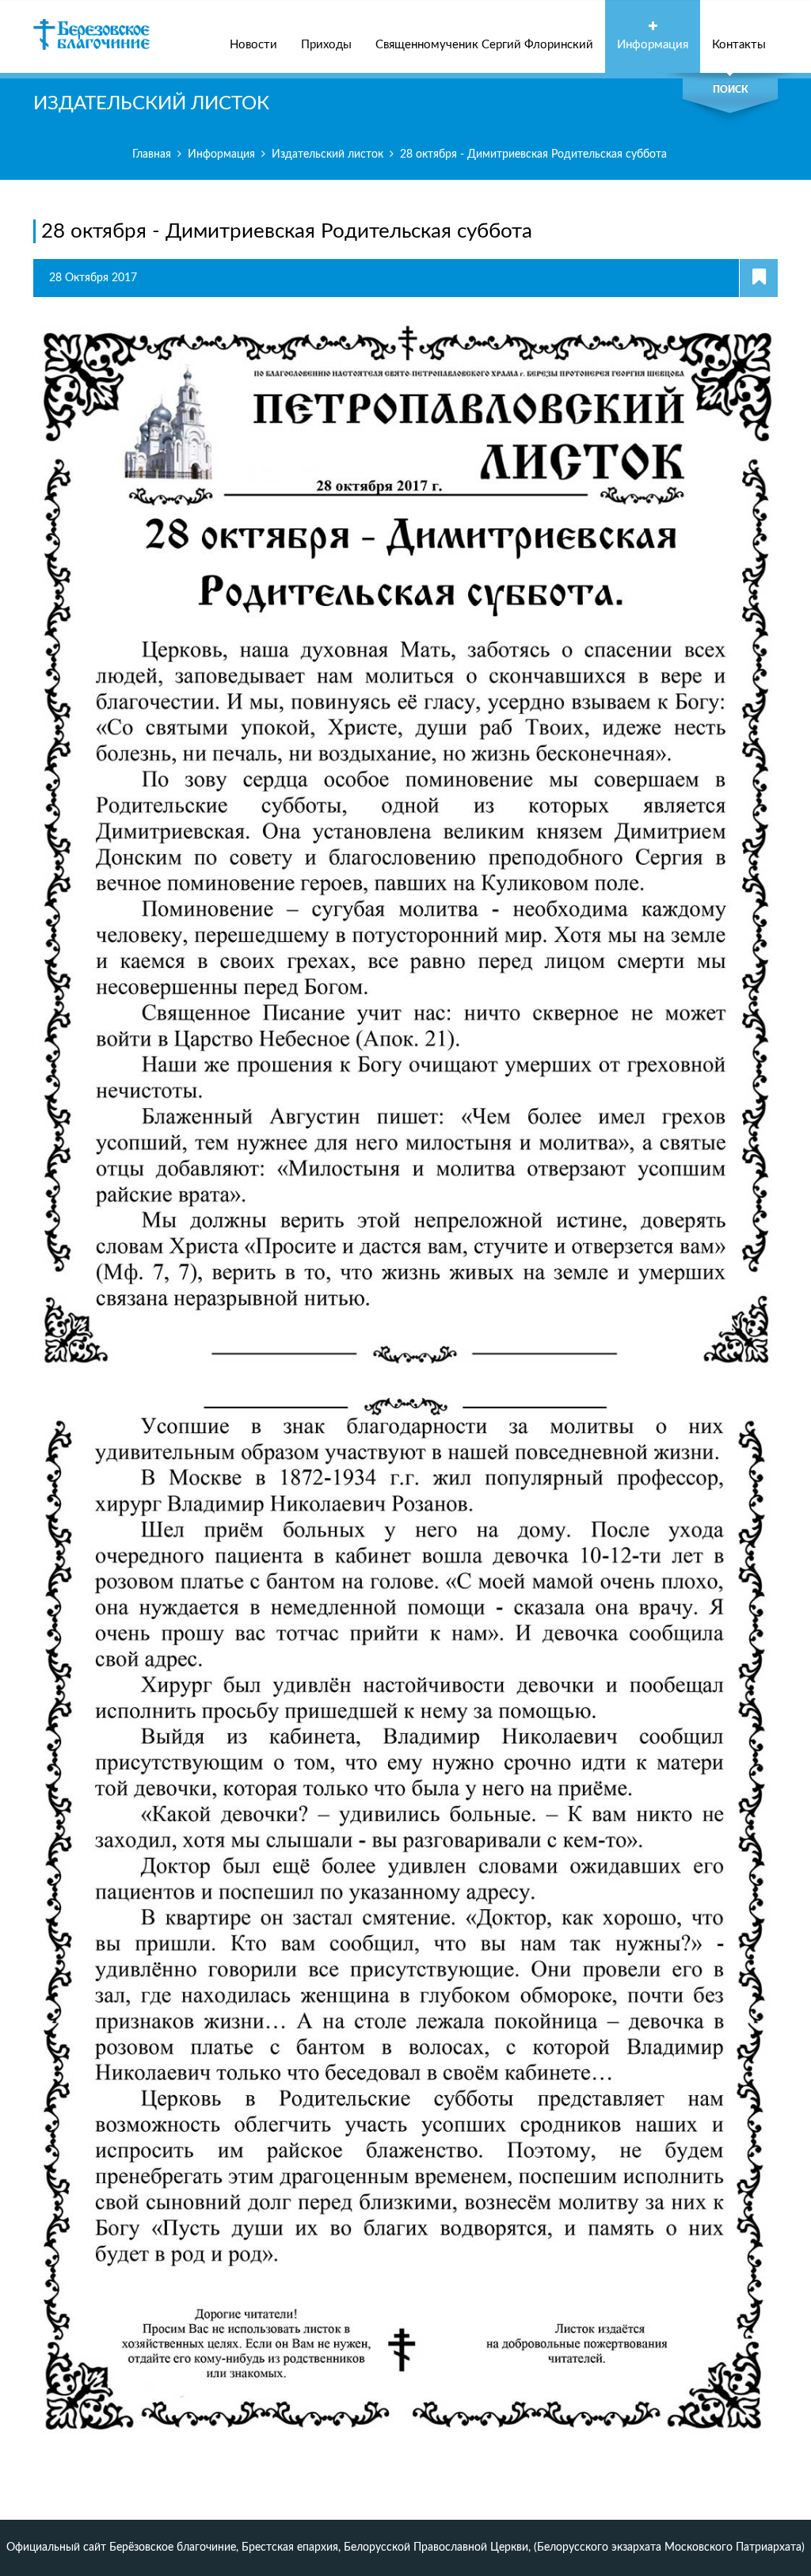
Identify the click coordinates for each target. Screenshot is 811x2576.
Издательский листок (327, 154)
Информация (653, 45)
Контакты (739, 45)
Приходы (326, 45)
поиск (731, 90)
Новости (253, 45)
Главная (152, 154)
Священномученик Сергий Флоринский (484, 45)
